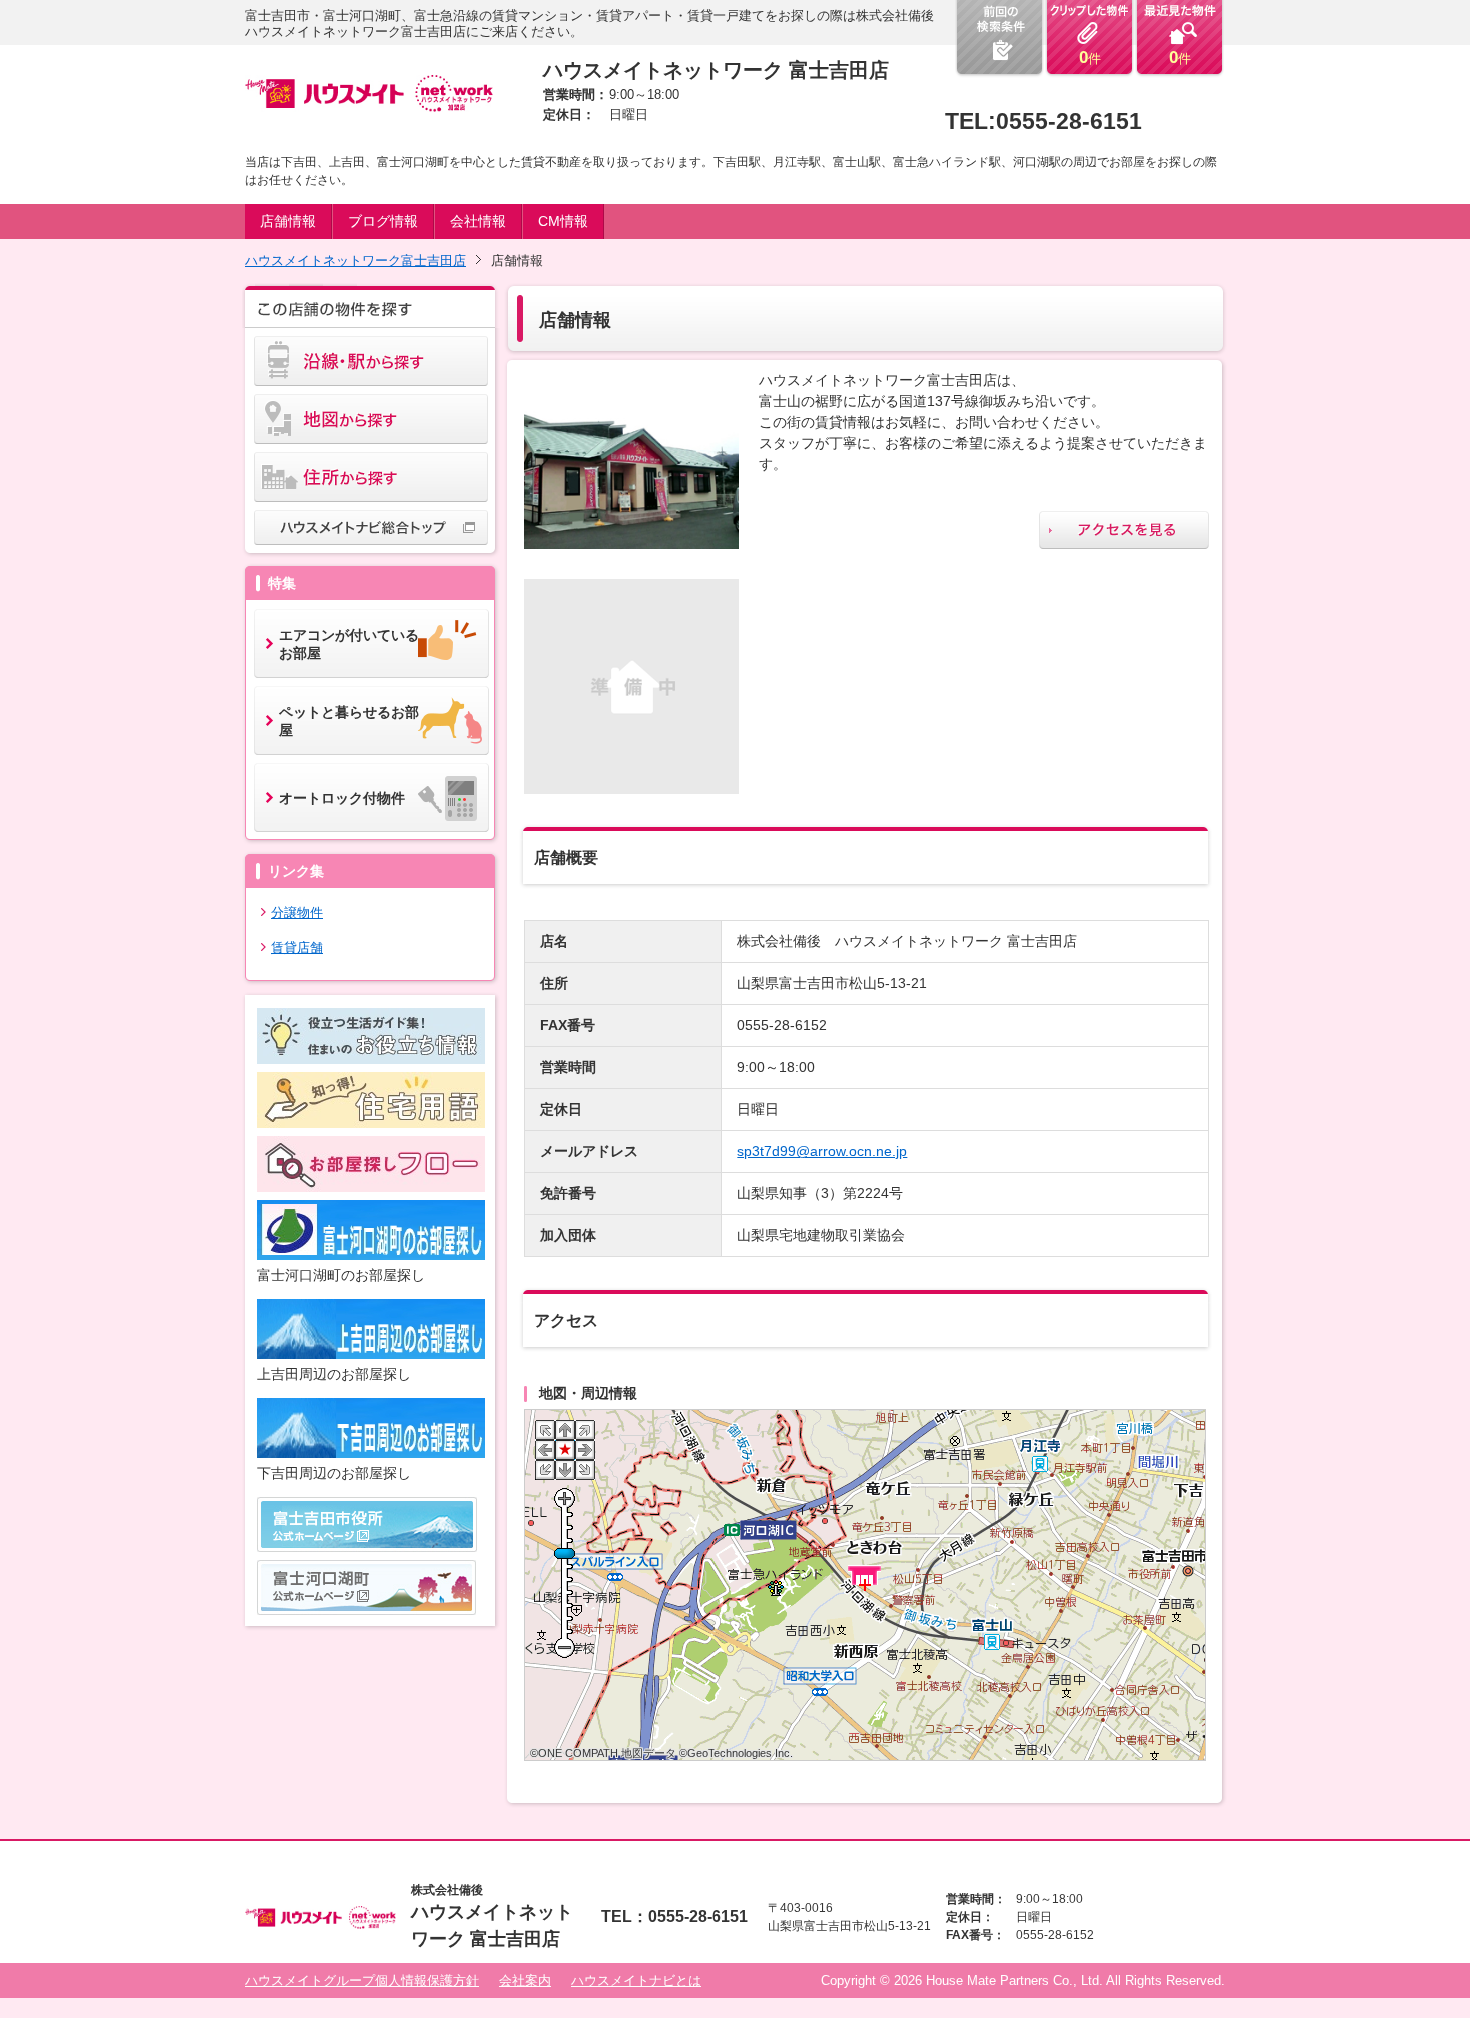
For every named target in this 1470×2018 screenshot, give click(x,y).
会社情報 (478, 221)
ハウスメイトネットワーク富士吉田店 (355, 260)
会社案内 (525, 1980)
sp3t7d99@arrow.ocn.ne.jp (822, 1151)
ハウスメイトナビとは (636, 1980)
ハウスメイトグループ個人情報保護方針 (362, 1980)
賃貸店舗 (297, 947)
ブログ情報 (383, 221)
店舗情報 (288, 221)
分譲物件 (297, 912)
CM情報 (563, 221)
